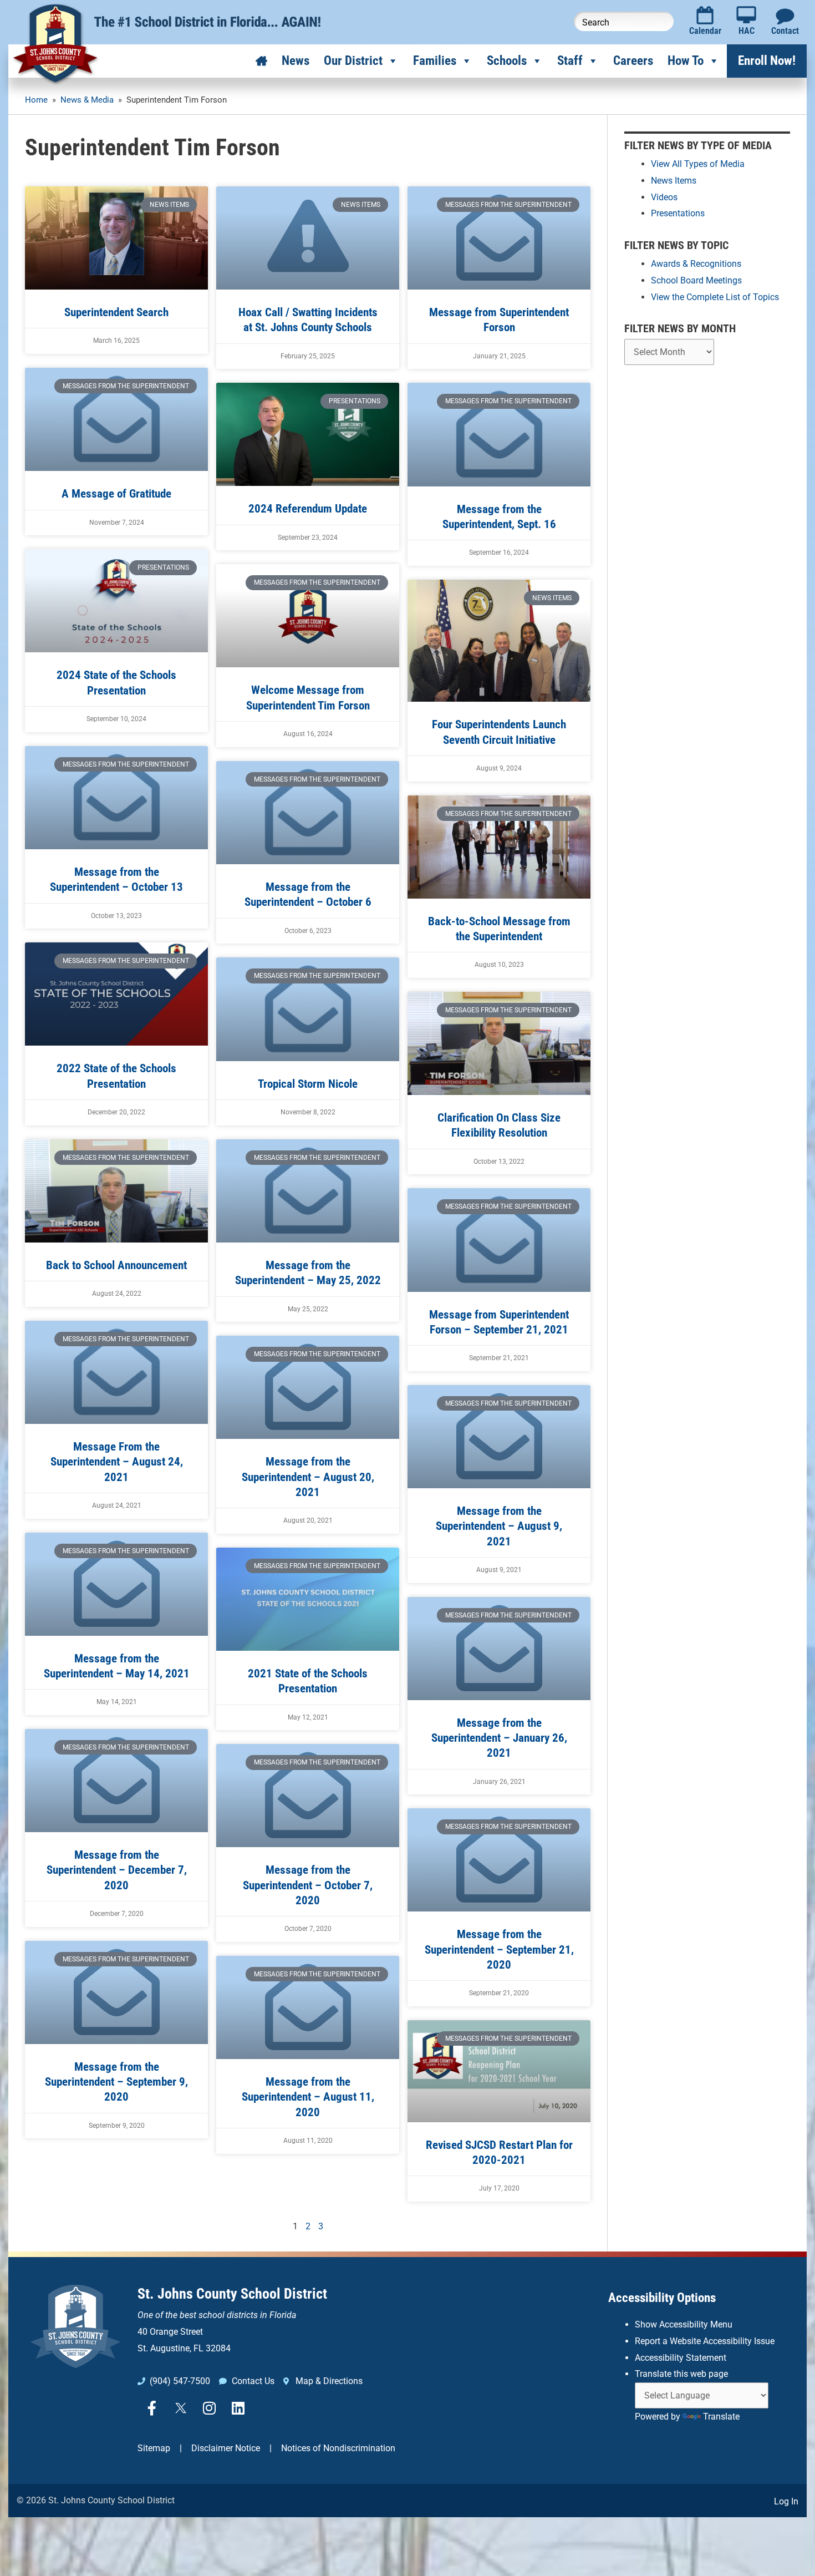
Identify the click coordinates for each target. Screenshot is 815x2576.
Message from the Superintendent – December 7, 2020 (117, 1870)
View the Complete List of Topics (715, 297)
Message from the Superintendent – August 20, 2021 (308, 1477)
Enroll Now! (767, 61)
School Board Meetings (696, 280)
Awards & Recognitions (696, 264)
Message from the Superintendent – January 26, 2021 (499, 1738)
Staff (570, 61)
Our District (353, 61)
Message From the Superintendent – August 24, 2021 (117, 1462)
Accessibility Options (662, 2298)
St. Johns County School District (232, 2294)
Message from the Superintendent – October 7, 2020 (308, 1885)
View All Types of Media (698, 164)
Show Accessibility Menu (684, 2324)
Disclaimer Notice (226, 2448)
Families (435, 61)
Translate (721, 2417)
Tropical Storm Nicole (308, 1084)
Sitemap (154, 2448)
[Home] (261, 61)
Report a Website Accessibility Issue (705, 2341)
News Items (674, 181)
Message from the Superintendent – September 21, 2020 (499, 1949)
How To (686, 61)
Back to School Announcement (116, 1265)
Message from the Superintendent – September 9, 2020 (116, 2082)
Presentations (678, 213)
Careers (633, 61)
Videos (664, 197)
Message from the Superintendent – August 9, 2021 (499, 1526)
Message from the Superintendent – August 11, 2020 (308, 2097)
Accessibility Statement (681, 2358)
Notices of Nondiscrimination (338, 2448)
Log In (786, 2501)
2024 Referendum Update (308, 509)
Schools (507, 61)
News (296, 61)
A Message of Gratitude (116, 494)
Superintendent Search (116, 312)
